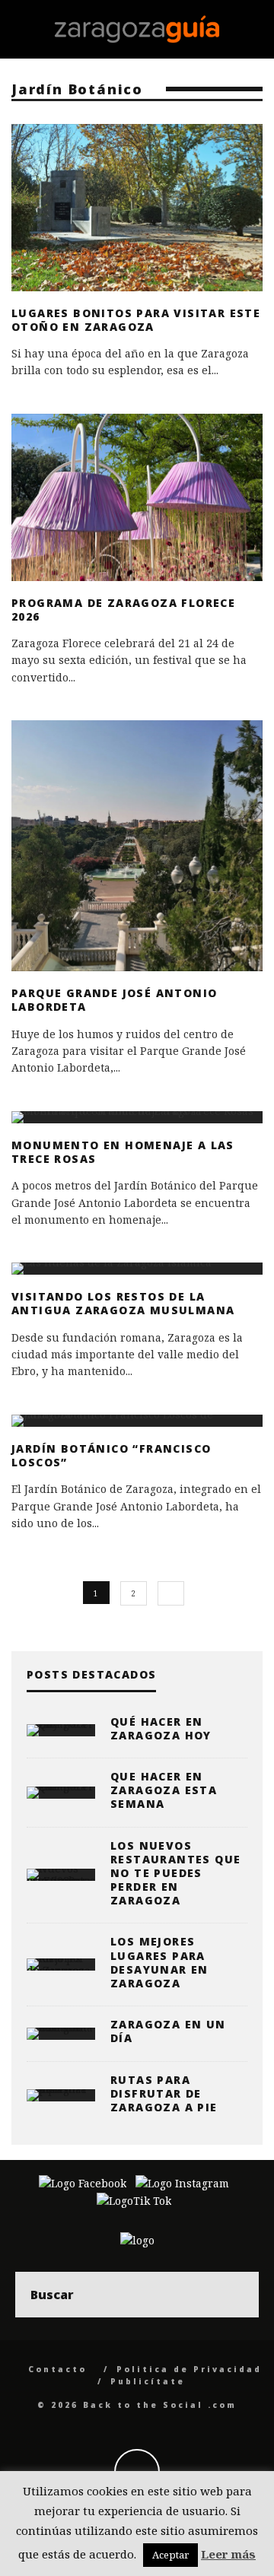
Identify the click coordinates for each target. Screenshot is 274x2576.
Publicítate (148, 2381)
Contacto (57, 2369)
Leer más (228, 2554)
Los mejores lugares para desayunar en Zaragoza (159, 1962)
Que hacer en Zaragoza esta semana (164, 1790)
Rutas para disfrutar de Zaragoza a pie (164, 2093)
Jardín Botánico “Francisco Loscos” (111, 1455)
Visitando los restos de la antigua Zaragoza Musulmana (123, 1303)
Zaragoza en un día (168, 2031)
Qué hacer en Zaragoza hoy (161, 1728)
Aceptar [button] (170, 2555)
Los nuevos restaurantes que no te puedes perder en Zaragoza (175, 1873)
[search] (236, 2295)
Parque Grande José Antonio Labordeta (114, 1000)
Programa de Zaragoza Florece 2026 (123, 610)
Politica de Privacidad (189, 2369)
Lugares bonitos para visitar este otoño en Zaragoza (136, 320)
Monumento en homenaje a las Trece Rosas (123, 1152)
